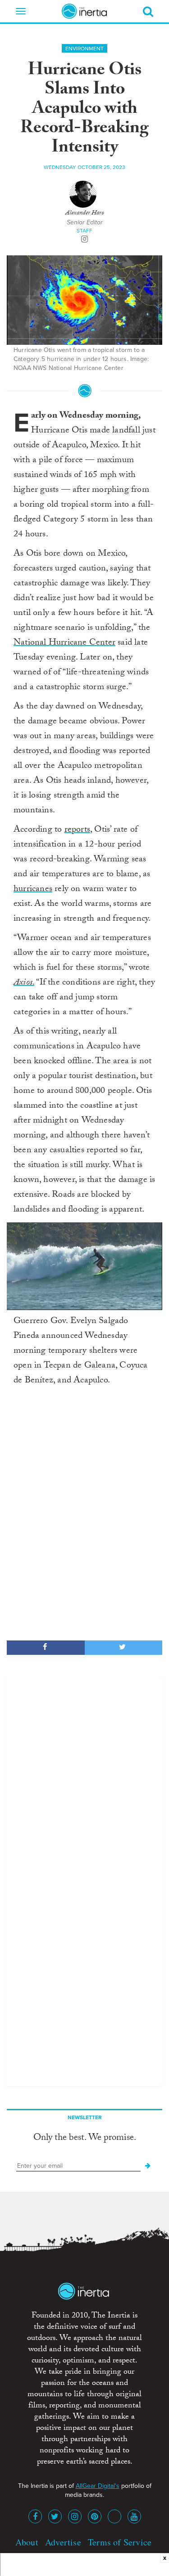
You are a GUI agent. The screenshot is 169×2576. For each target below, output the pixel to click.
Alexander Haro (85, 214)
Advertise (63, 2542)
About (27, 2542)
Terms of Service (120, 2542)
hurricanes (33, 890)
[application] (84, 1266)
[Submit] (148, 2166)
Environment (84, 49)
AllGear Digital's (98, 2486)
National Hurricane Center (64, 643)
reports (77, 830)
